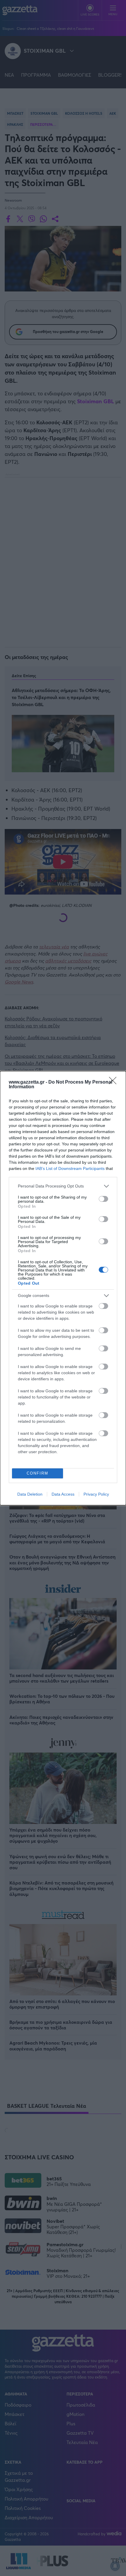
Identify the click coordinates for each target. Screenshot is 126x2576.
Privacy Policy (96, 1494)
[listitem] (63, 1186)
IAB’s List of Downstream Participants (70, 1168)
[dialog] (63, 1288)
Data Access (63, 1494)
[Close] (115, 1082)
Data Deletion (30, 1494)
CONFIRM (38, 1473)
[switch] (103, 1199)
